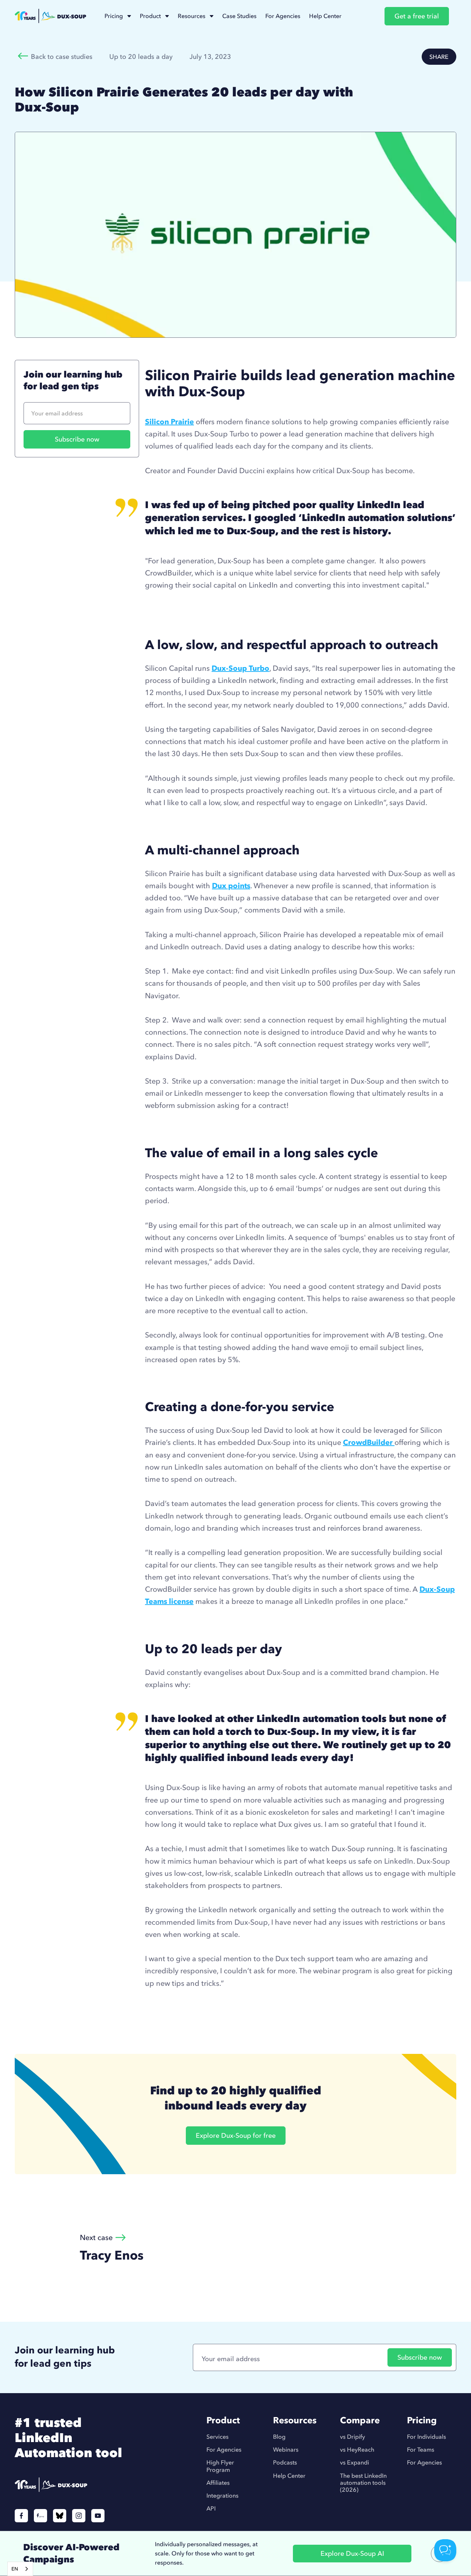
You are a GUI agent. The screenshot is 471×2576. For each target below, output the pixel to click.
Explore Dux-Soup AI (352, 2553)
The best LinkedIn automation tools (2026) (363, 2483)
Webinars (286, 2450)
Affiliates (218, 2483)
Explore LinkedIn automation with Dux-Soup (220, 610)
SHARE (439, 57)
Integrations (222, 2496)
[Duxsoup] (77, 2485)
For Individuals (426, 2437)
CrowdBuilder (369, 1442)
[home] (50, 16)
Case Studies (239, 16)
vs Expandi (355, 2462)
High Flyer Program (220, 2466)
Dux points (231, 885)
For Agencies (283, 16)
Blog (279, 2437)
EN (15, 2569)
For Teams (421, 2450)
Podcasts (285, 2462)
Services (217, 2437)
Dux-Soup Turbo (240, 668)
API (211, 2508)
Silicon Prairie (169, 421)
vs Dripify (353, 2437)
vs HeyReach (357, 2450)
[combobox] (20, 2569)
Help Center (325, 16)
